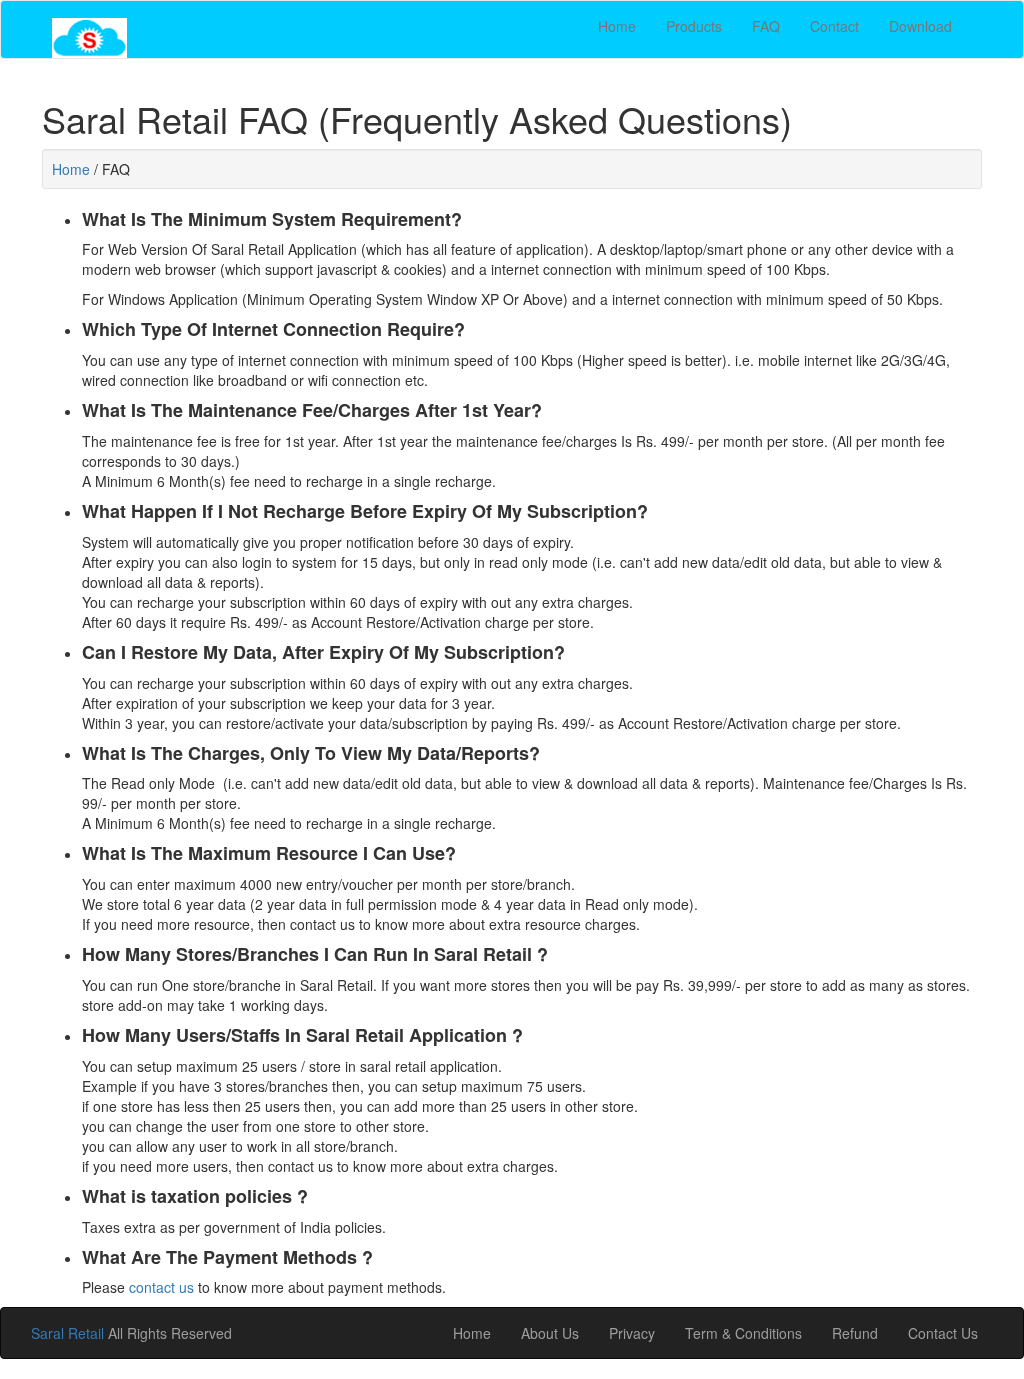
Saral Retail (69, 1333)
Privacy (632, 1333)
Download (920, 26)
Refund (855, 1333)
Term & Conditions (743, 1333)
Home (617, 26)
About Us (550, 1333)
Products (694, 26)
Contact (834, 26)
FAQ (766, 26)
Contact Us (943, 1333)
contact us (161, 1287)
